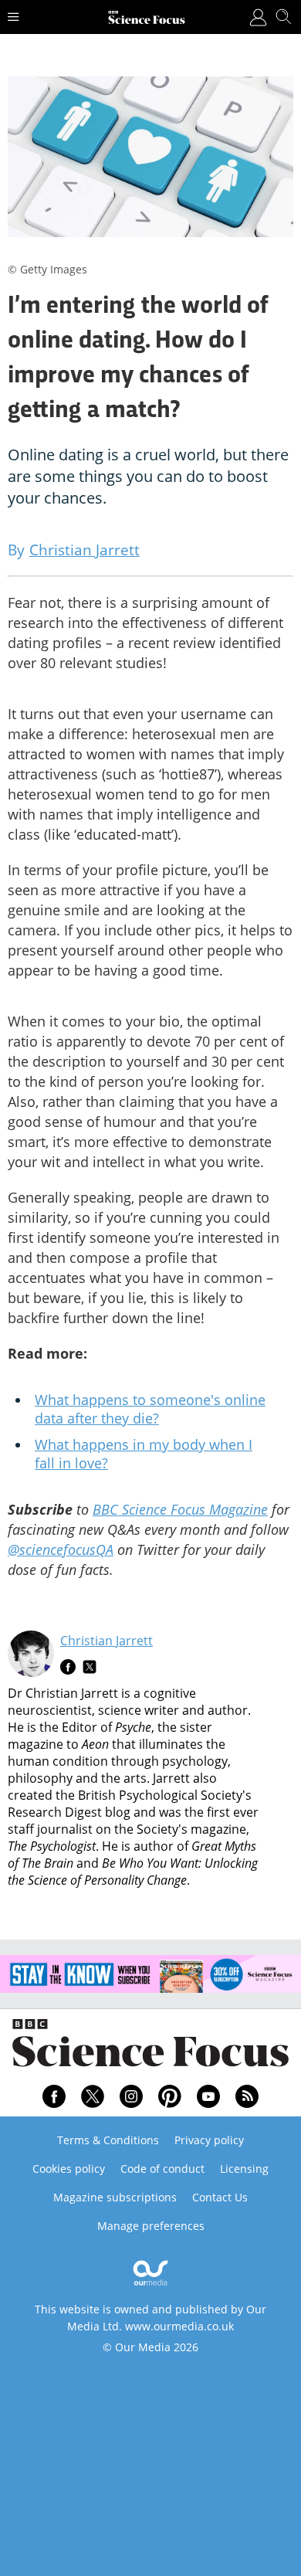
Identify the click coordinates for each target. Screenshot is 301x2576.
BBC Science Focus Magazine (180, 1509)
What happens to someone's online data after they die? (150, 1409)
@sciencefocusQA (61, 1549)
